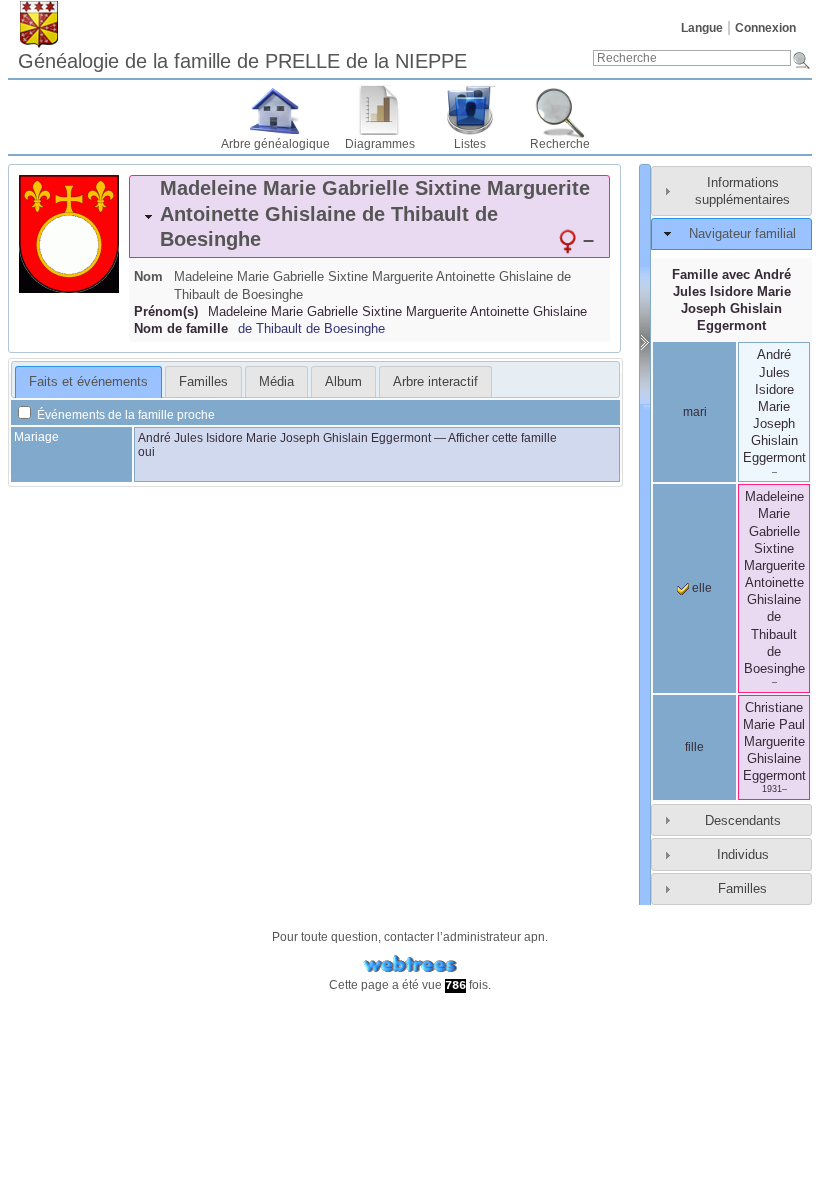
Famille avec (731, 300)
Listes (470, 144)
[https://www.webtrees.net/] (410, 964)
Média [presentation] (276, 381)
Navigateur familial (742, 233)
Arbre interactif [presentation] (435, 381)
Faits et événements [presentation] (88, 381)
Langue (702, 28)
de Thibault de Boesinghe (311, 328)
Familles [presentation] (203, 381)
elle (700, 588)
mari (695, 412)
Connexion (765, 28)
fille (694, 747)
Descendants (743, 820)
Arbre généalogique (275, 144)
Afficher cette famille (502, 438)
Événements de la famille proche (124, 415)
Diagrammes (380, 144)
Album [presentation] (343, 381)
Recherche (560, 144)
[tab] (369, 216)
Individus (743, 854)
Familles (742, 888)
